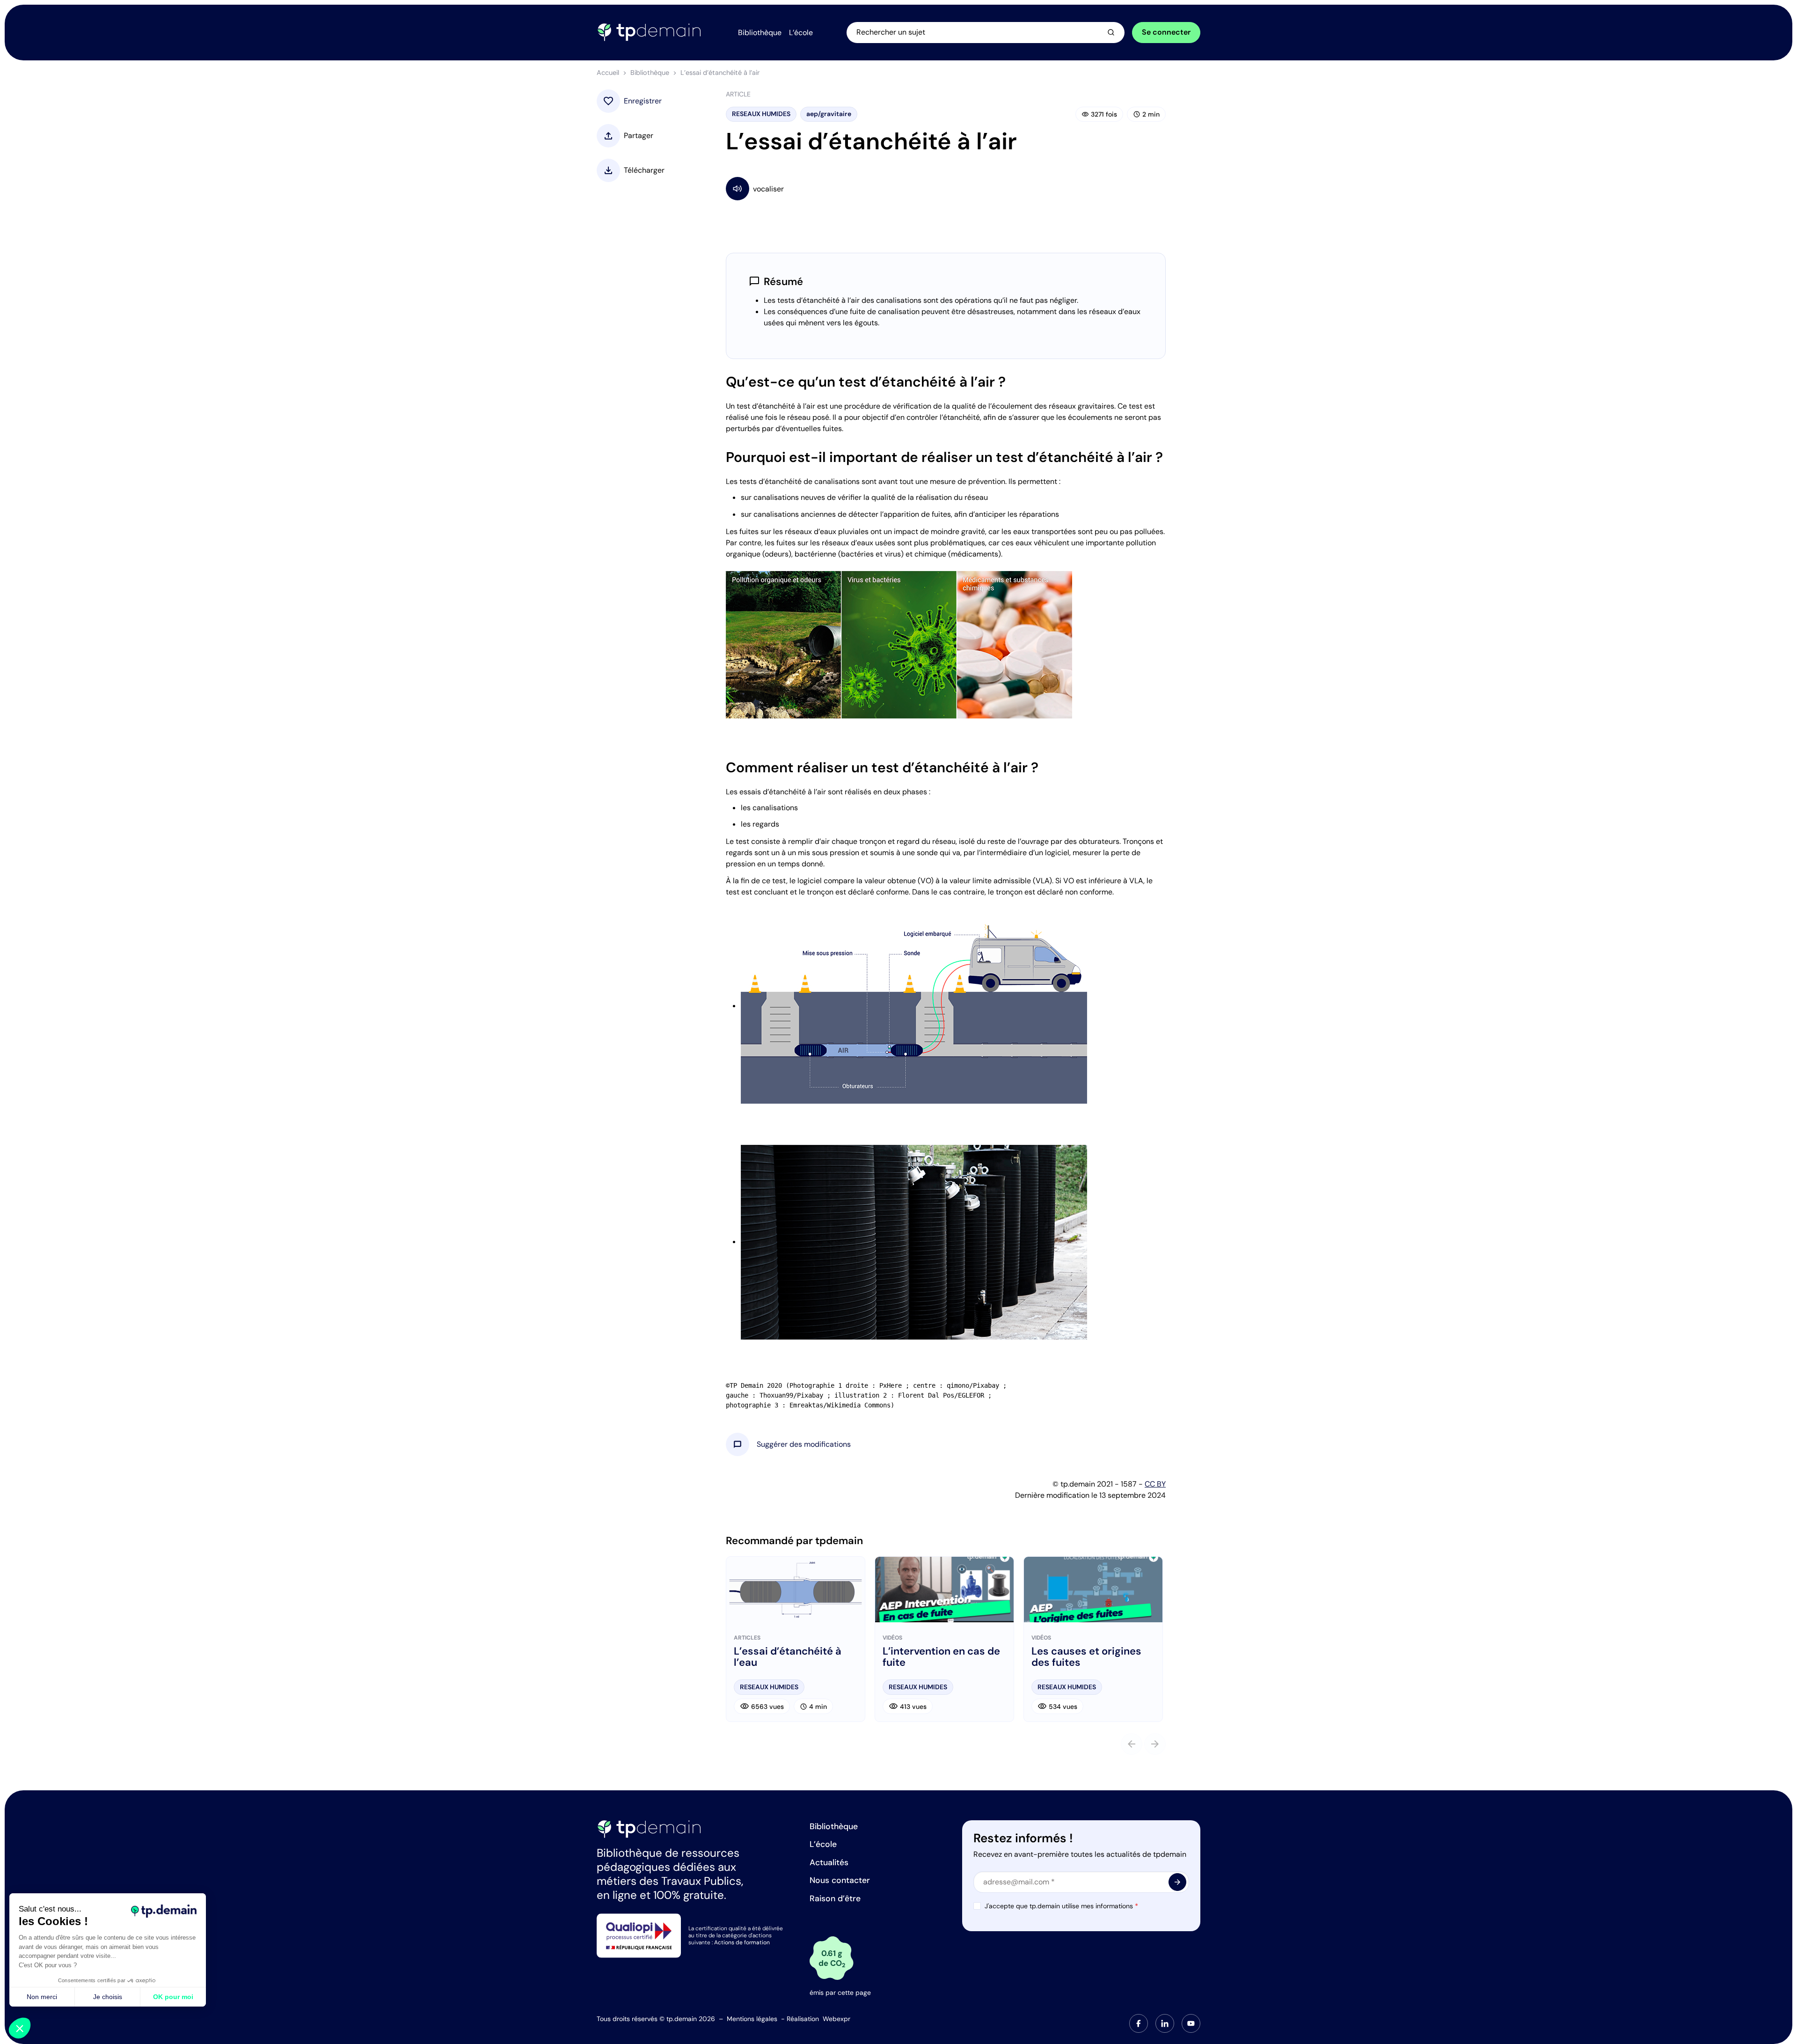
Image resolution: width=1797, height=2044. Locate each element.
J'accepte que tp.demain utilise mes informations (1061, 1906)
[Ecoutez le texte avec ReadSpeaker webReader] (946, 188)
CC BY (1155, 1484)
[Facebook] (1139, 2023)
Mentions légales (752, 2019)
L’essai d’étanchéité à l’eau (788, 1657)
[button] (804, 1444)
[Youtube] (1191, 2023)
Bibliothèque (650, 73)
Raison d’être (835, 1898)
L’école (823, 1844)
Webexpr (836, 2019)
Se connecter (1166, 32)
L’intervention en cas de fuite (941, 1657)
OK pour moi (173, 1997)
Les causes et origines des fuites (1086, 1657)
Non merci (42, 1997)
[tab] (1139, 2023)
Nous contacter (840, 1880)
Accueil (608, 73)
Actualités (829, 1862)
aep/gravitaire (829, 114)
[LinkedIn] (1165, 2023)
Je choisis (108, 1997)
